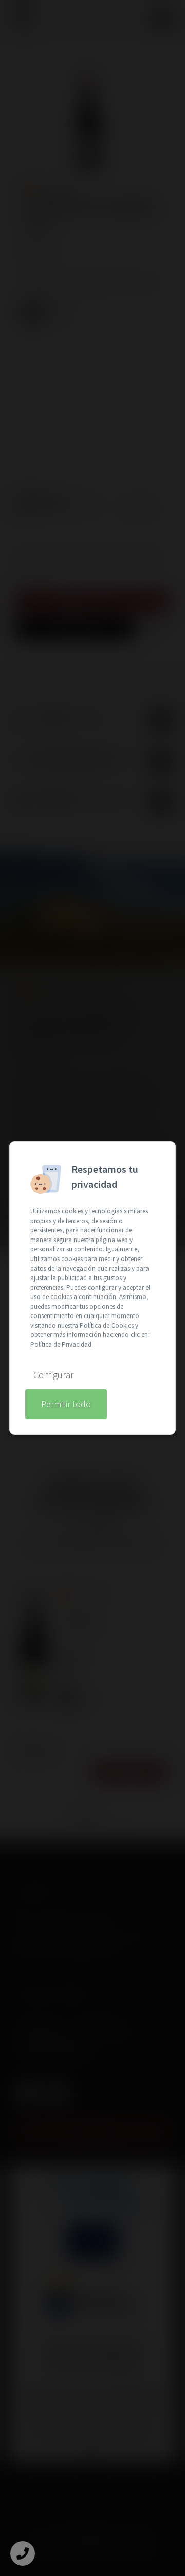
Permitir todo (66, 1404)
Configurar (53, 1375)
